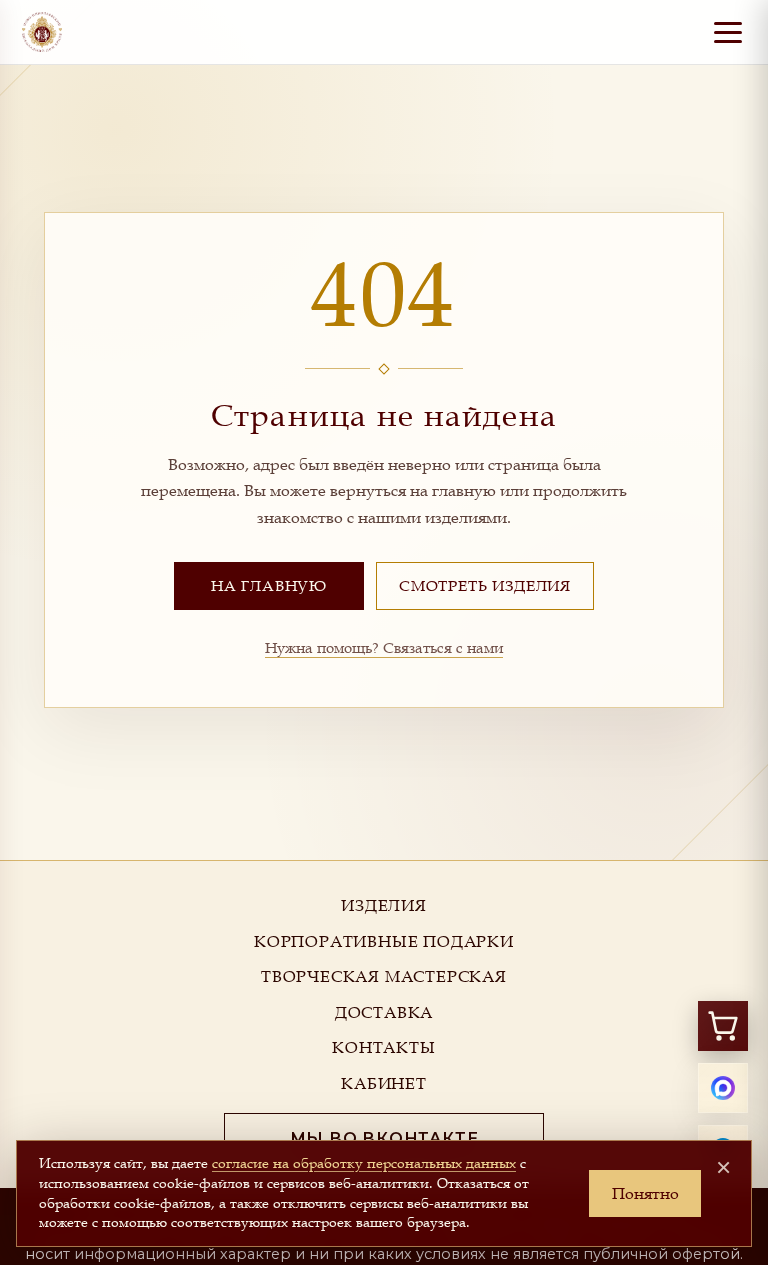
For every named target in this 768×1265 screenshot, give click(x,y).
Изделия (384, 905)
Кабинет (384, 1083)
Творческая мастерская (384, 976)
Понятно (645, 1193)
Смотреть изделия (485, 585)
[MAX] (723, 1088)
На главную (269, 585)
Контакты (383, 1047)
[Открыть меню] (728, 32)
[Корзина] (723, 1026)
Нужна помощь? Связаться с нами (384, 647)
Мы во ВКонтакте (384, 1138)
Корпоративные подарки (384, 941)
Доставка (384, 1012)
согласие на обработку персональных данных (364, 1163)
